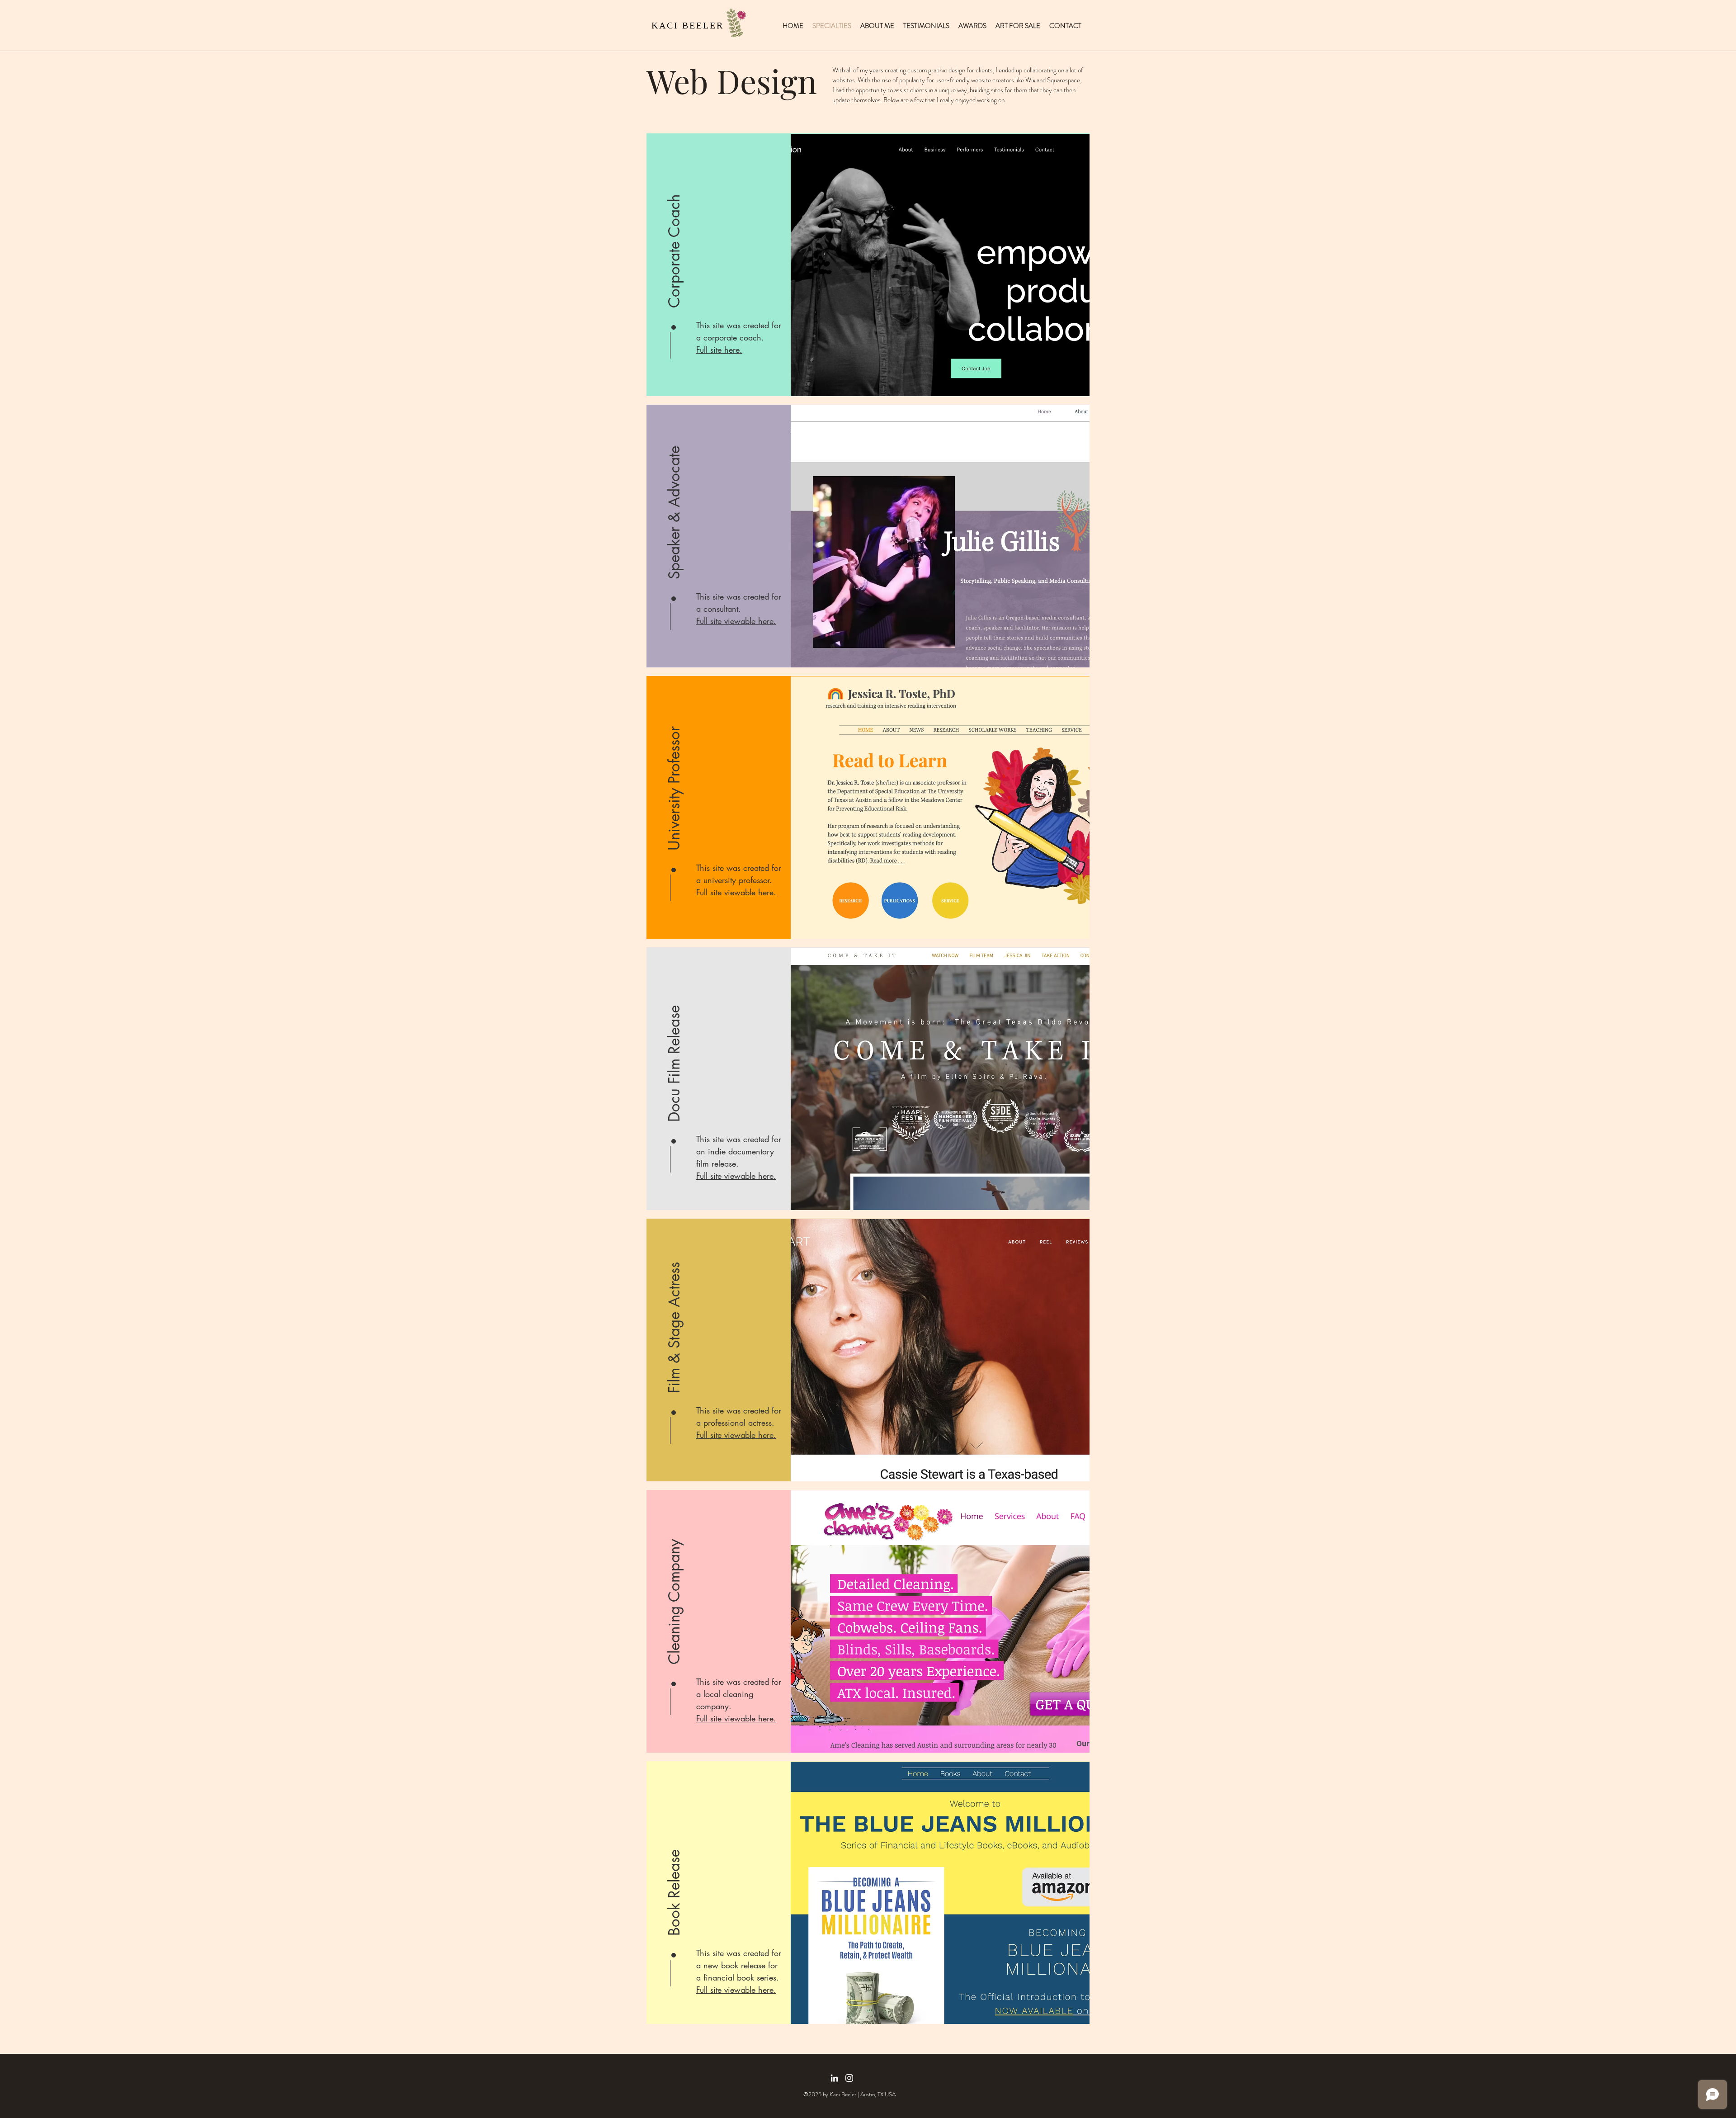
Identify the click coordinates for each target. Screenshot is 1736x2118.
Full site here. (719, 350)
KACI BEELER (688, 25)
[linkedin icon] (834, 2078)
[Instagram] (849, 2078)
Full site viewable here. (736, 1435)
